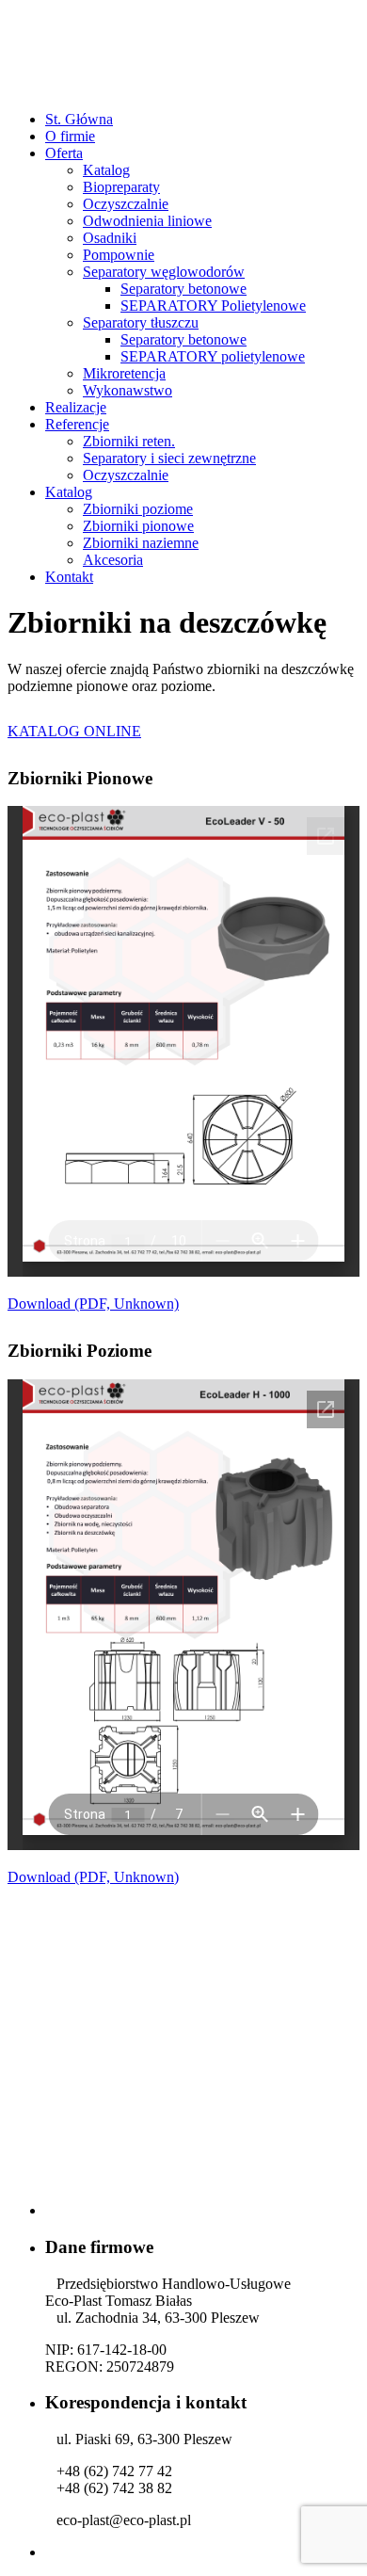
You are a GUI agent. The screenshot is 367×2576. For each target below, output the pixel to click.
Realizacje (76, 407)
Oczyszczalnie (126, 204)
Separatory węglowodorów (164, 272)
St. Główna (79, 119)
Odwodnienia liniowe (147, 221)
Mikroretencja (124, 373)
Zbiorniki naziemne (141, 543)
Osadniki (110, 238)
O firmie (70, 136)
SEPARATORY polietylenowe (213, 356)
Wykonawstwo (128, 390)
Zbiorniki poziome (138, 509)
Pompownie (119, 255)
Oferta (64, 153)
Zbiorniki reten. (129, 441)
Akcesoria (113, 560)
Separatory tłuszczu (141, 322)
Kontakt (69, 577)
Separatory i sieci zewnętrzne (169, 458)
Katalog (106, 170)
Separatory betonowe (183, 289)
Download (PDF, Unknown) (93, 1304)
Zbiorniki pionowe (138, 526)
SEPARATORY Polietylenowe (213, 306)
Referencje (77, 424)
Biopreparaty (121, 187)
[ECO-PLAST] (183, 87)
